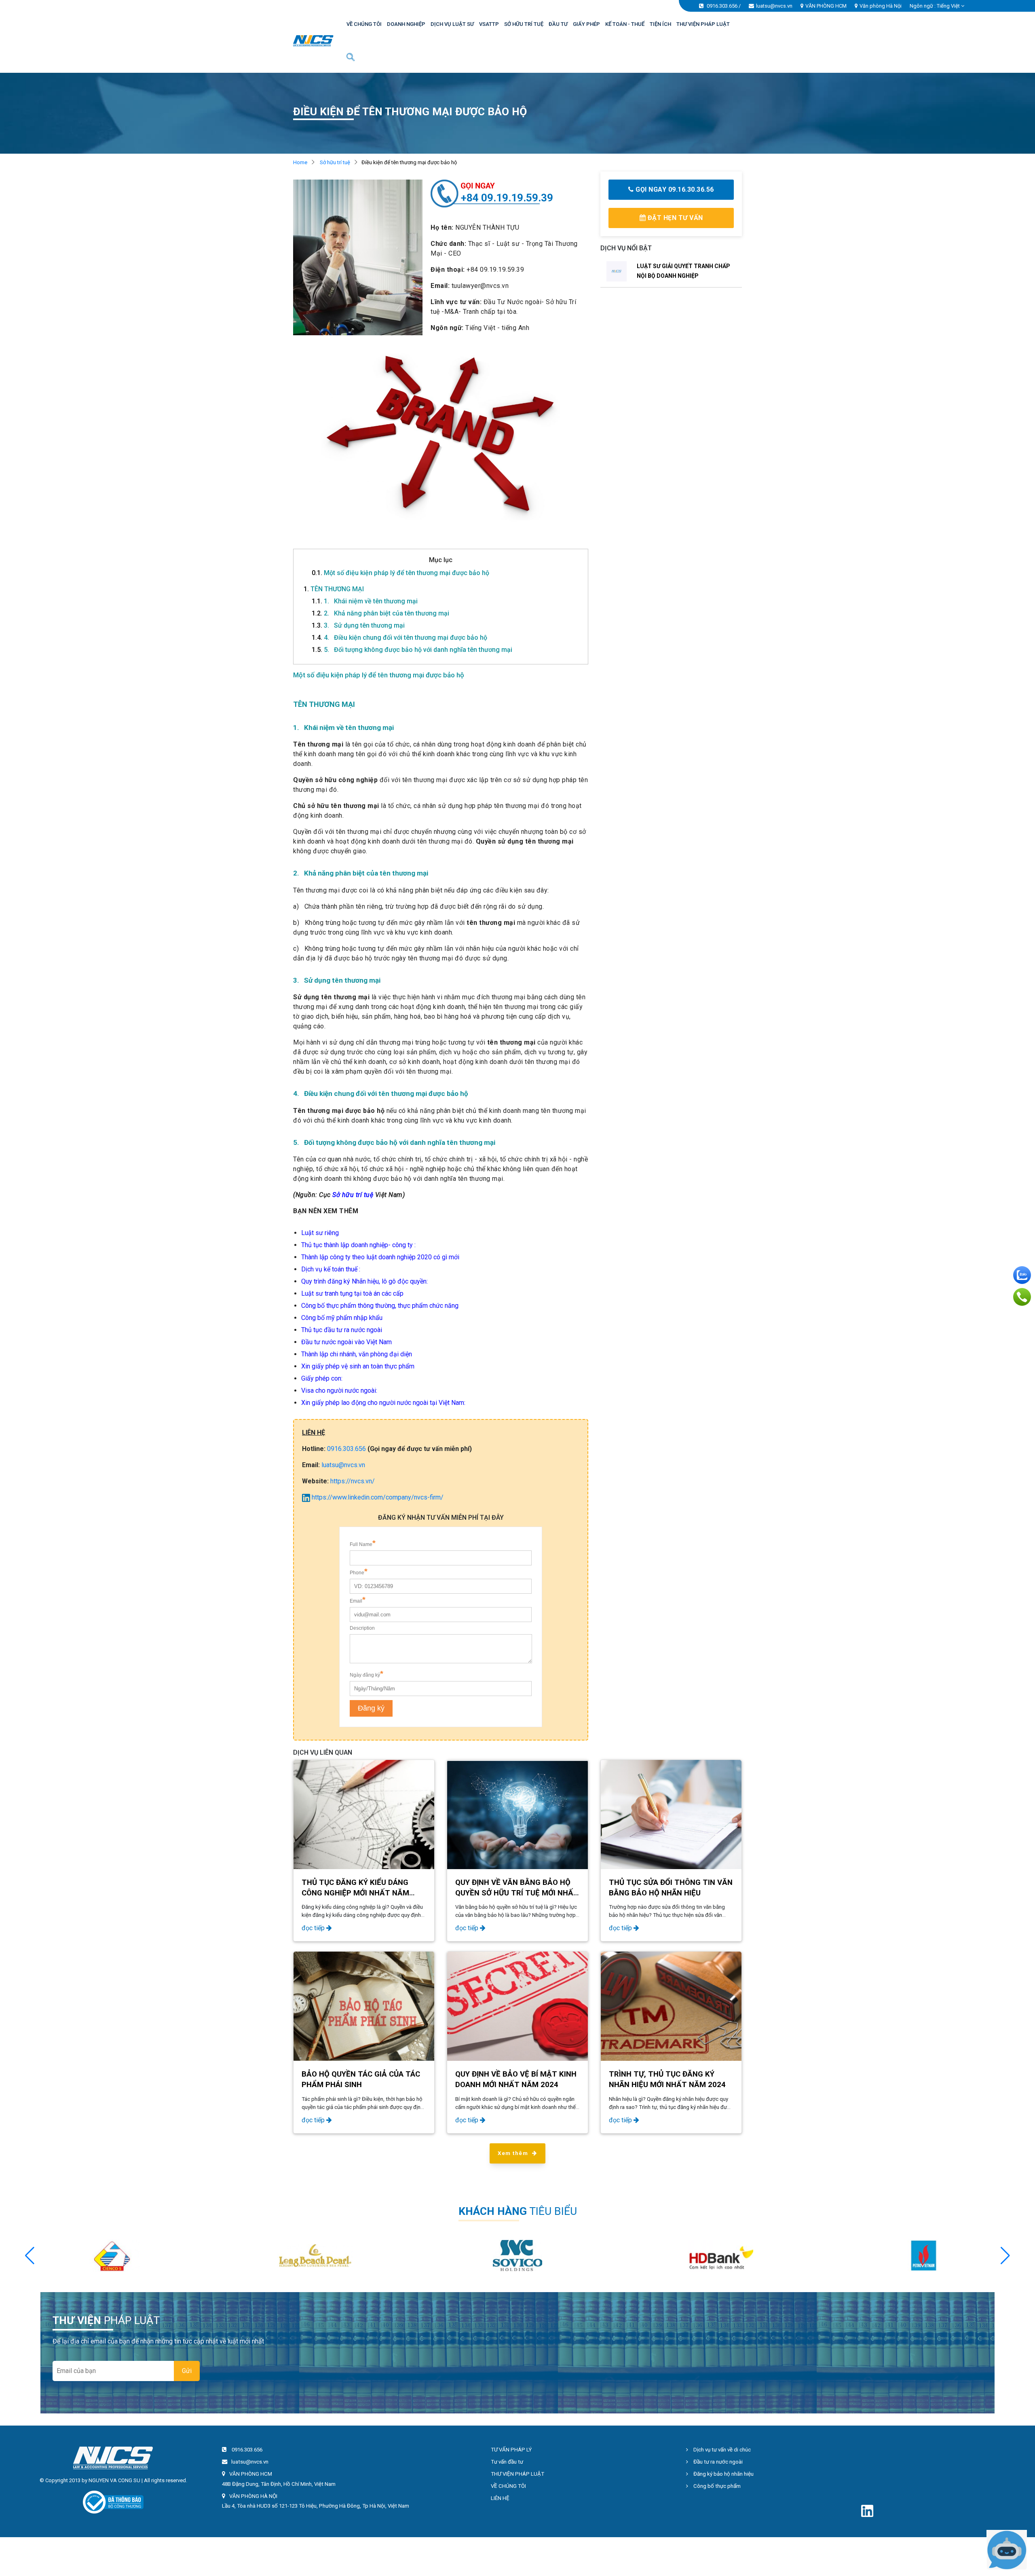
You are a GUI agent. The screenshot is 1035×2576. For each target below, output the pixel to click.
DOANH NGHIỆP (406, 24)
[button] (1005, 2256)
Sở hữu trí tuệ (335, 162)
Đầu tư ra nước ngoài (717, 2462)
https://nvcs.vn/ (353, 1481)
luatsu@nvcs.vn (774, 6)
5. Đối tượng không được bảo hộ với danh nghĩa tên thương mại (412, 650)
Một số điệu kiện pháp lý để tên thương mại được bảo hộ (400, 573)
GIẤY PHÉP (586, 24)
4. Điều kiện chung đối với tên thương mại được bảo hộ (399, 638)
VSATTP (489, 24)
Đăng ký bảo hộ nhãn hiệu (723, 2474)
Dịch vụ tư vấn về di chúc (721, 2450)
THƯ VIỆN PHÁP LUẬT (703, 24)
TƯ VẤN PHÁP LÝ (511, 2450)
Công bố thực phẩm (716, 2486)
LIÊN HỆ (500, 2498)
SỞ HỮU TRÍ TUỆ (524, 24)
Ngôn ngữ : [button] (935, 6)
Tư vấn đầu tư (507, 2462)
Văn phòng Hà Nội (881, 6)
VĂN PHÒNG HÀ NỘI (253, 2496)
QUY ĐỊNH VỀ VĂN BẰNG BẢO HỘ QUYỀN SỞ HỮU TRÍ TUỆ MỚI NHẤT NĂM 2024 (517, 1893)
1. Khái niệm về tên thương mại (365, 601)
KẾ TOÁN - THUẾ (625, 24)
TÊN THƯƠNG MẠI (334, 589)
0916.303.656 (722, 6)
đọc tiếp (314, 1928)
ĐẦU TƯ (558, 24)
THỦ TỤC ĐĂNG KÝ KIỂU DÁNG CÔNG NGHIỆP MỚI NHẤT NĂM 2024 (355, 1893)
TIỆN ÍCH (660, 24)
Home (300, 162)
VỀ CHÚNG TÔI (364, 24)
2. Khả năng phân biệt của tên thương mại (380, 613)
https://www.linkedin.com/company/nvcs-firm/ (377, 1497)
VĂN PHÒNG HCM (826, 6)
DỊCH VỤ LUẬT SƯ (452, 24)
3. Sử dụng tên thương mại (358, 625)
